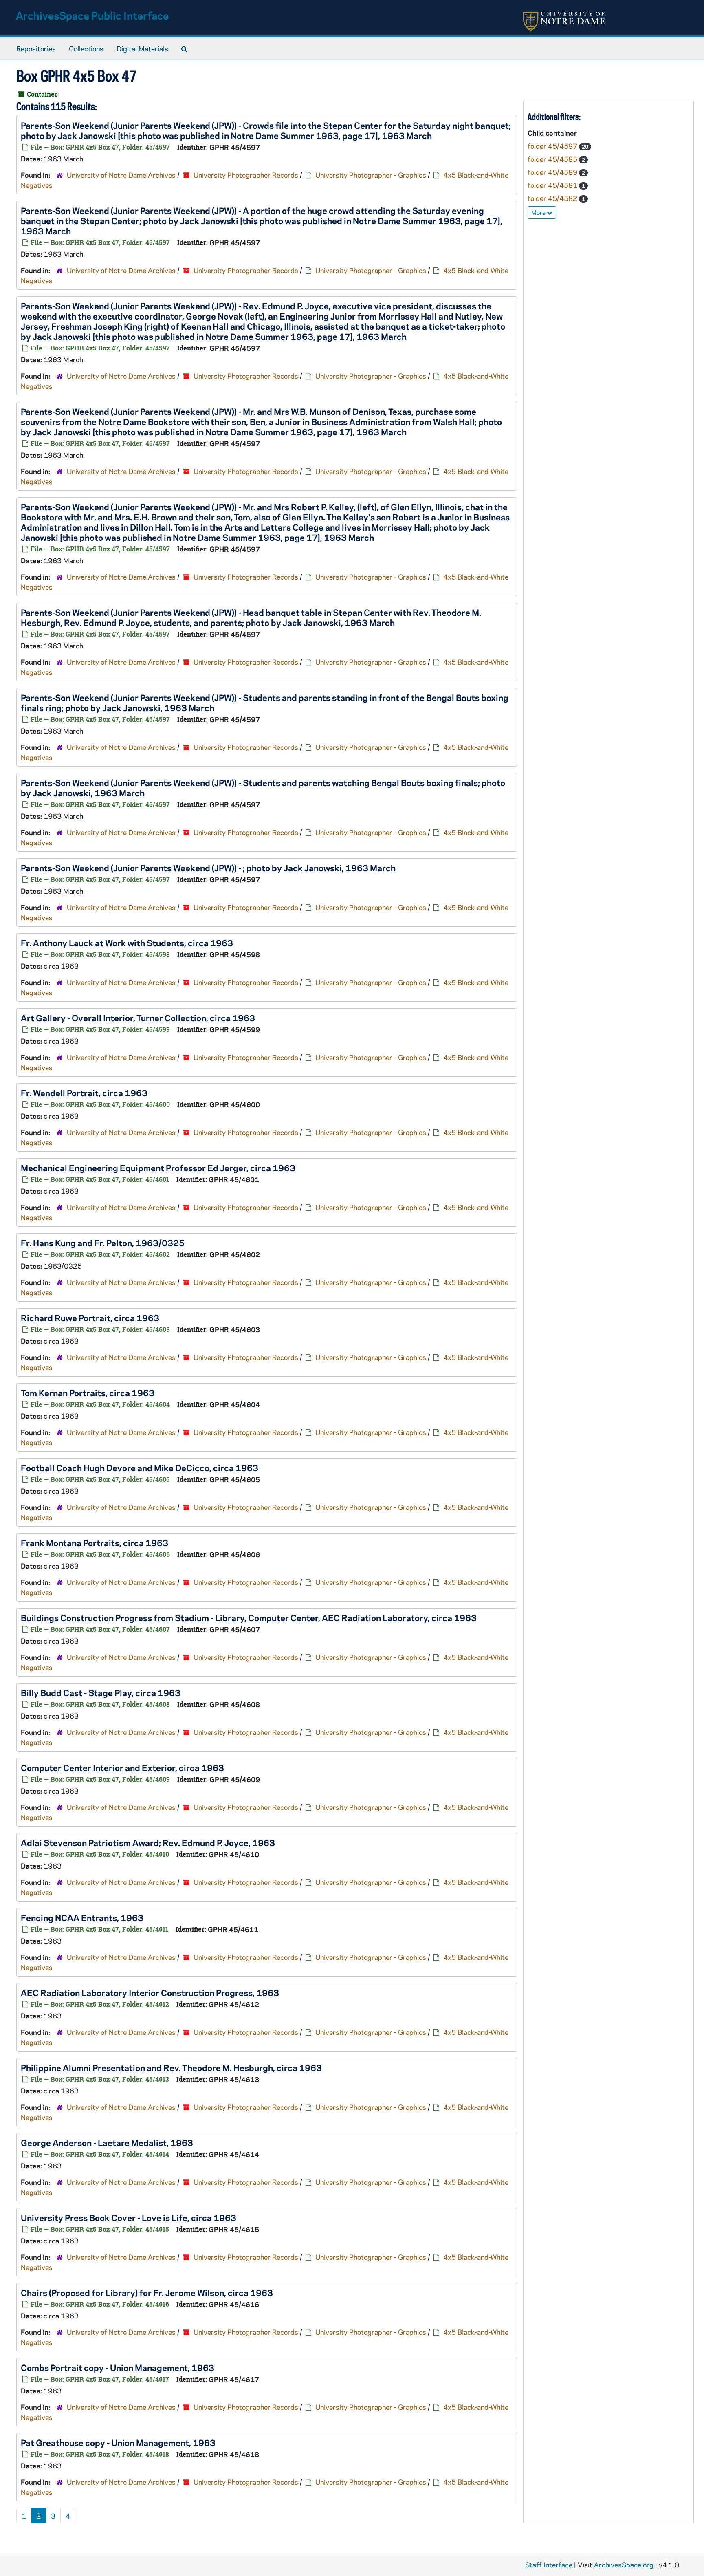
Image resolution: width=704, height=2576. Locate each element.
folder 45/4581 (553, 185)
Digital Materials (142, 48)
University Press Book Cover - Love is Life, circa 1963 (129, 2217)
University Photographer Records (246, 175)
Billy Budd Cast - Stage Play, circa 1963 (101, 1692)
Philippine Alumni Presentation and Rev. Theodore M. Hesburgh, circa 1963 (171, 2067)
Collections (86, 48)
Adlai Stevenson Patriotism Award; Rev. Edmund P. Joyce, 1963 (148, 1842)
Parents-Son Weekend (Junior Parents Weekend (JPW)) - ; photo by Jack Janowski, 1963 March (208, 868)
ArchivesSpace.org (624, 2565)
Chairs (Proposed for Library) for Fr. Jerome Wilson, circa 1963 (147, 2292)
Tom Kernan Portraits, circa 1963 (88, 1393)
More (539, 212)
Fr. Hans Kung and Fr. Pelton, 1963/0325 (103, 1243)
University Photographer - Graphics (371, 175)
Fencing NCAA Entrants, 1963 (82, 1917)
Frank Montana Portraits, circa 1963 (95, 1543)
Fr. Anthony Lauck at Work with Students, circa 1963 (127, 943)
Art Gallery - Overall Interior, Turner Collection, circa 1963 (138, 1018)
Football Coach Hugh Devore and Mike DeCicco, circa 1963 (140, 1468)
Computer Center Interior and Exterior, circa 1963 (122, 1767)
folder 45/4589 (553, 172)
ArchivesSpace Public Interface (92, 15)
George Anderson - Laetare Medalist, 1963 (107, 2142)
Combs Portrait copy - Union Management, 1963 (118, 2367)
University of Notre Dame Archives (121, 175)
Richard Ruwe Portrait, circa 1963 (90, 1318)
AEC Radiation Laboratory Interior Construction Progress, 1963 (150, 1992)
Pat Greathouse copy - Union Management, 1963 (118, 2442)
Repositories (36, 48)
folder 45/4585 (553, 159)
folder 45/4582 (553, 198)
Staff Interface (549, 2565)
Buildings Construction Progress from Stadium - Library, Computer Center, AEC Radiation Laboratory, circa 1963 (249, 1617)
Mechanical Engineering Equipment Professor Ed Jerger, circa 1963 (158, 1168)
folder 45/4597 (553, 146)
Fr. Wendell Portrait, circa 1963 (84, 1093)
